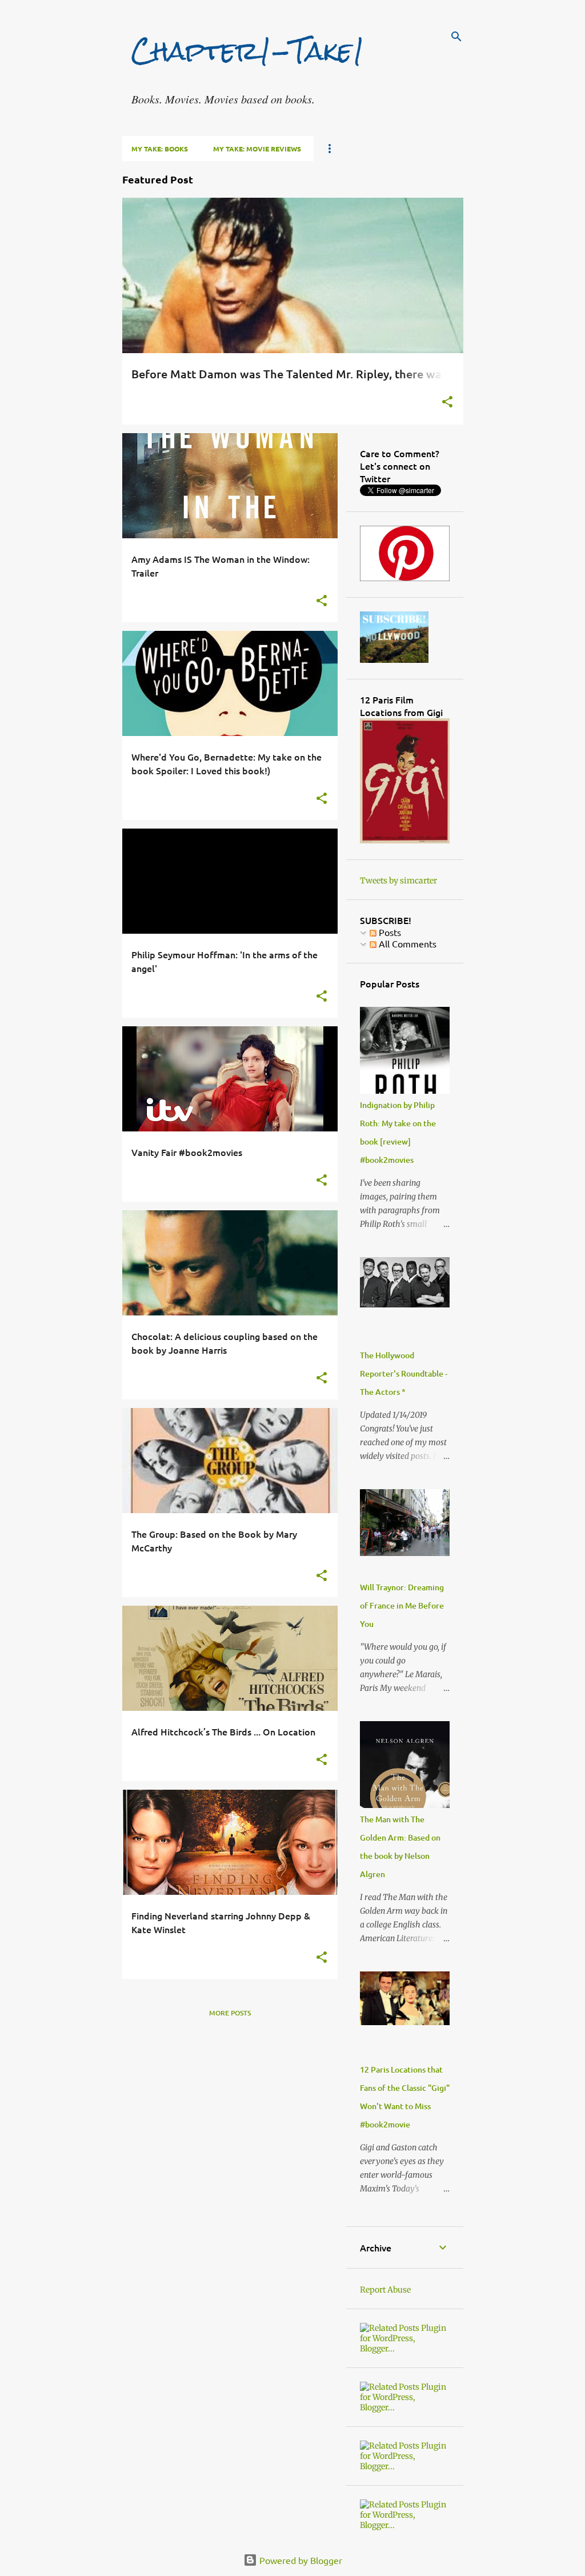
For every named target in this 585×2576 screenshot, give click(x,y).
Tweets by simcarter (398, 881)
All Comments (406, 943)
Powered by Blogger (300, 2560)
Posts (389, 932)
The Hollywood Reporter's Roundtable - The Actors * (404, 1373)
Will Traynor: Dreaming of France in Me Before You (402, 1605)
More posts (230, 2013)
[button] (447, 403)
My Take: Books (160, 149)
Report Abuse (385, 2290)
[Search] (456, 37)
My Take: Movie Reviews (257, 149)
